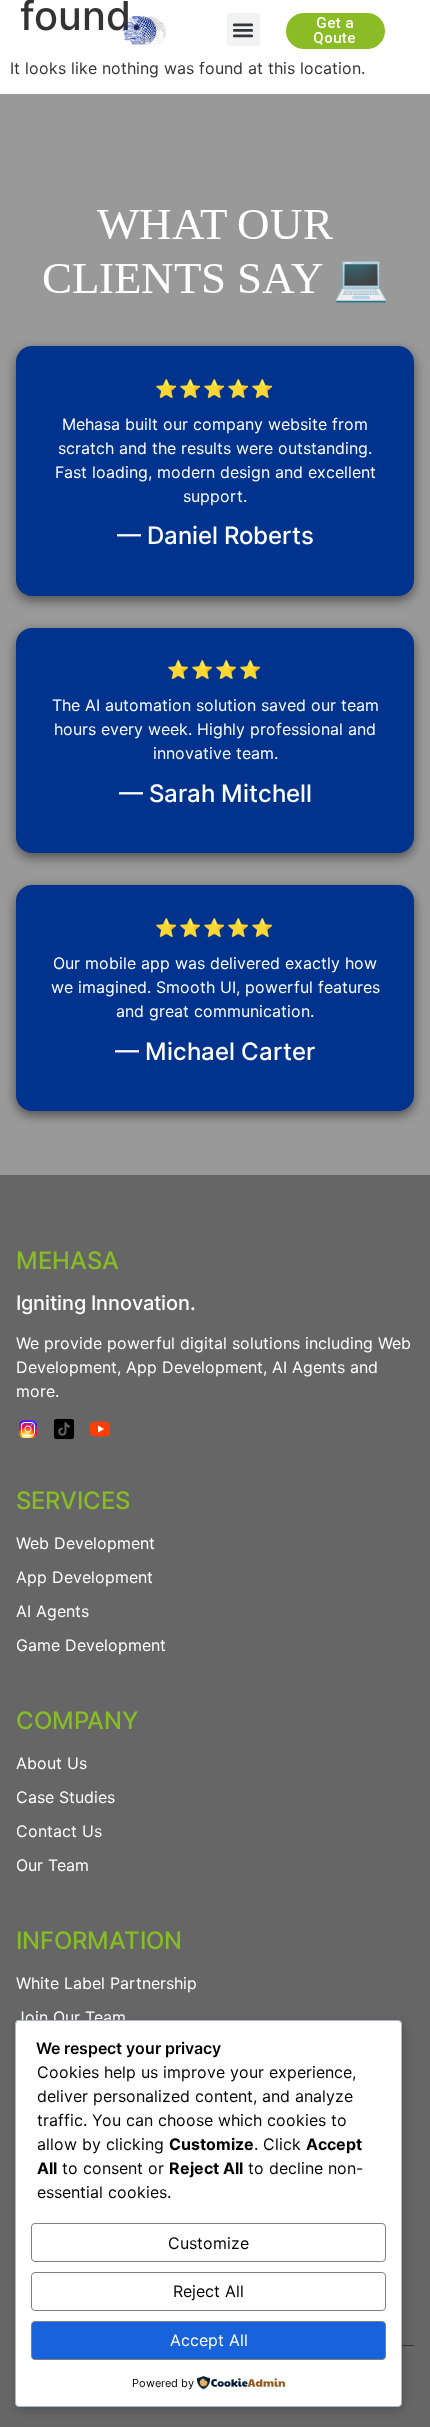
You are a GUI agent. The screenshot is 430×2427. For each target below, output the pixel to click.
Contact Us (59, 1831)
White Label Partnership (106, 1983)
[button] (243, 29)
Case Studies (65, 1797)
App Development (84, 1577)
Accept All (209, 2340)
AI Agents (52, 1611)
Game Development (91, 1645)
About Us (51, 1763)
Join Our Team (71, 2017)
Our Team (52, 1865)
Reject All (208, 2291)
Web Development (85, 1543)
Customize (208, 2243)
